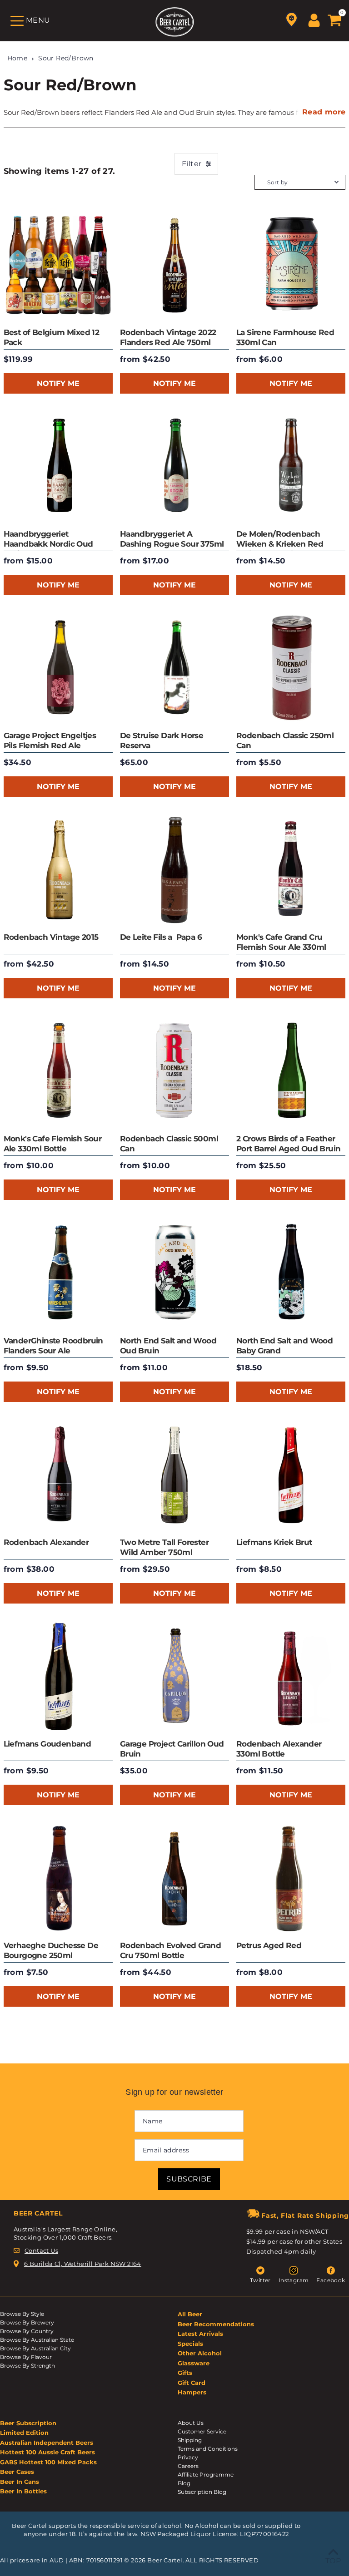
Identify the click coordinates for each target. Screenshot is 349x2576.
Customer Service (202, 2431)
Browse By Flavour (26, 2357)
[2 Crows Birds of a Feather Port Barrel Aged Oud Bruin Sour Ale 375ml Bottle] (291, 1071)
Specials (190, 2344)
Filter (192, 164)
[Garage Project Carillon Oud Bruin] (174, 1677)
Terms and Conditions (208, 2449)
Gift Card (192, 2383)
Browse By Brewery (27, 2322)
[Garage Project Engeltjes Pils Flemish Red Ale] (58, 668)
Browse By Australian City (35, 2348)
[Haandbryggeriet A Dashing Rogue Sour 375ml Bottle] (174, 467)
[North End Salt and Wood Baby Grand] (291, 1273)
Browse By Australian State (37, 2340)
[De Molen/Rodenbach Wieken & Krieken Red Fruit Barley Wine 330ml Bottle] (291, 467)
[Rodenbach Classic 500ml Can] (174, 1071)
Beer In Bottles (23, 2491)
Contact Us (41, 2250)
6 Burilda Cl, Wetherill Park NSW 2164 (83, 2264)
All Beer (190, 2314)
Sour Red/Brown (66, 58)
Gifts (185, 2373)
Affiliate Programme (206, 2475)
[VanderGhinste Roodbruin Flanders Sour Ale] (58, 1273)
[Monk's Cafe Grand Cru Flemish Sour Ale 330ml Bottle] (291, 870)
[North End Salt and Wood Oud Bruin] (174, 1273)
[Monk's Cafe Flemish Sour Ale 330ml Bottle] (58, 1071)
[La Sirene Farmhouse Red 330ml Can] (291, 265)
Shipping (190, 2440)
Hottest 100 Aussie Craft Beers (47, 2452)
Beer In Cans (20, 2482)
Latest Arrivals (200, 2334)
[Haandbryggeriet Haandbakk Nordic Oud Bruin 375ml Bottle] (58, 467)
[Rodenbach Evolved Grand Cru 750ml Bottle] (174, 1878)
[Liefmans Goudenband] (58, 1677)
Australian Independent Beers (47, 2443)
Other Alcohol (200, 2353)
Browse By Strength (27, 2366)
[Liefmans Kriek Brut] (291, 1475)
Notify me (58, 383)
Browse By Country (27, 2331)
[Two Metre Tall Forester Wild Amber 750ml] (174, 1475)
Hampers (192, 2392)
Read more (324, 112)
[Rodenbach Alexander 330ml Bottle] (291, 1677)
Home (17, 58)
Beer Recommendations (216, 2324)
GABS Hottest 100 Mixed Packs (48, 2462)
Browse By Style (22, 2314)
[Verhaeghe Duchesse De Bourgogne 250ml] (58, 1878)
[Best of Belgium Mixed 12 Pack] (58, 265)
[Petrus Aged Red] (291, 1878)
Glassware (194, 2363)
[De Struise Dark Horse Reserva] (174, 668)
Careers (188, 2466)
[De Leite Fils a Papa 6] (174, 870)
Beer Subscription (28, 2423)
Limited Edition (24, 2433)
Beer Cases (17, 2472)
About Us (191, 2423)
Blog (184, 2483)
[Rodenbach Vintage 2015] (58, 870)
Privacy (188, 2457)
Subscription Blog (202, 2492)
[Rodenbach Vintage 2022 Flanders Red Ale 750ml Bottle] (174, 265)
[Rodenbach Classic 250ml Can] (291, 668)
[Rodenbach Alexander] (58, 1475)
